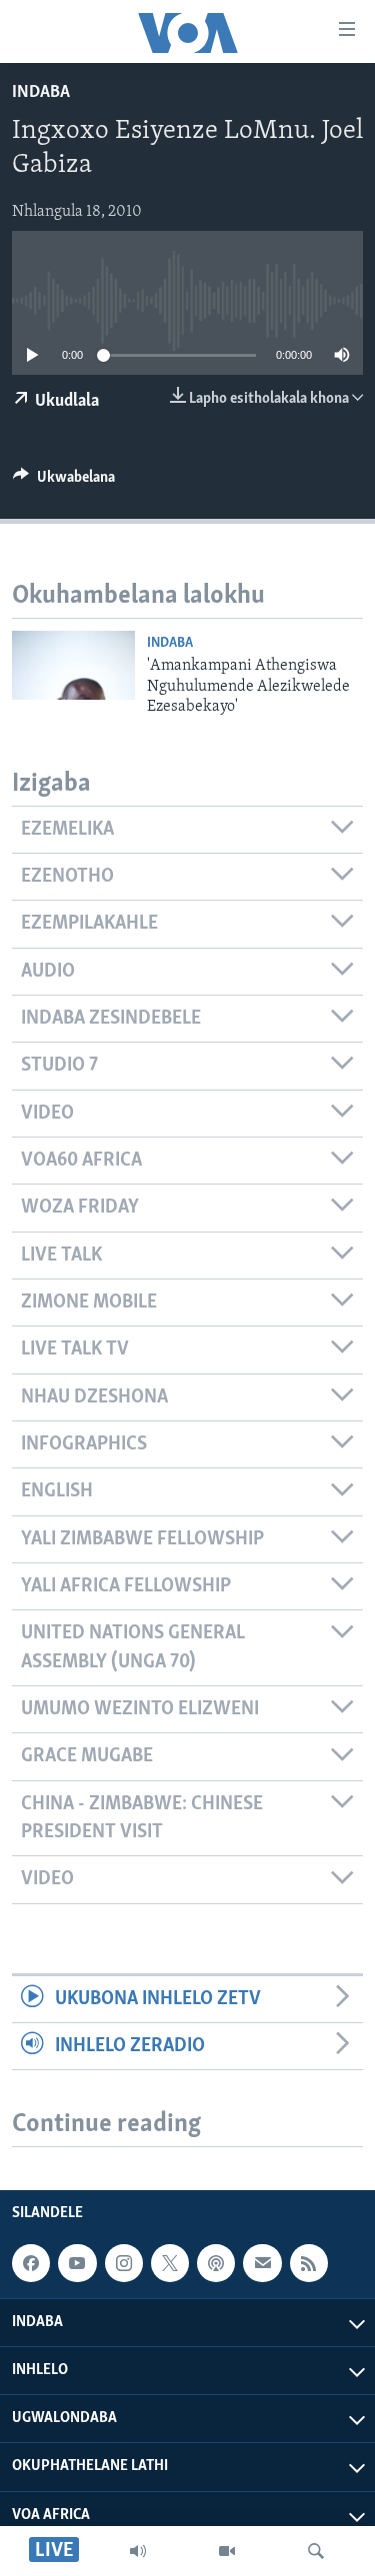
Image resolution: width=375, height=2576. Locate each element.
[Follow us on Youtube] (77, 2263)
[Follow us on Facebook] (31, 2263)
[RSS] (309, 2263)
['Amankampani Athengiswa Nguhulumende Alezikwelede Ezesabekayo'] (73, 665)
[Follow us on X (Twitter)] (170, 2263)
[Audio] (138, 2551)
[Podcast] (216, 2263)
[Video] (227, 2551)
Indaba (41, 93)
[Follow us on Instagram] (124, 2263)
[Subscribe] (262, 2263)
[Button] (64, 482)
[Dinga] (316, 2551)
